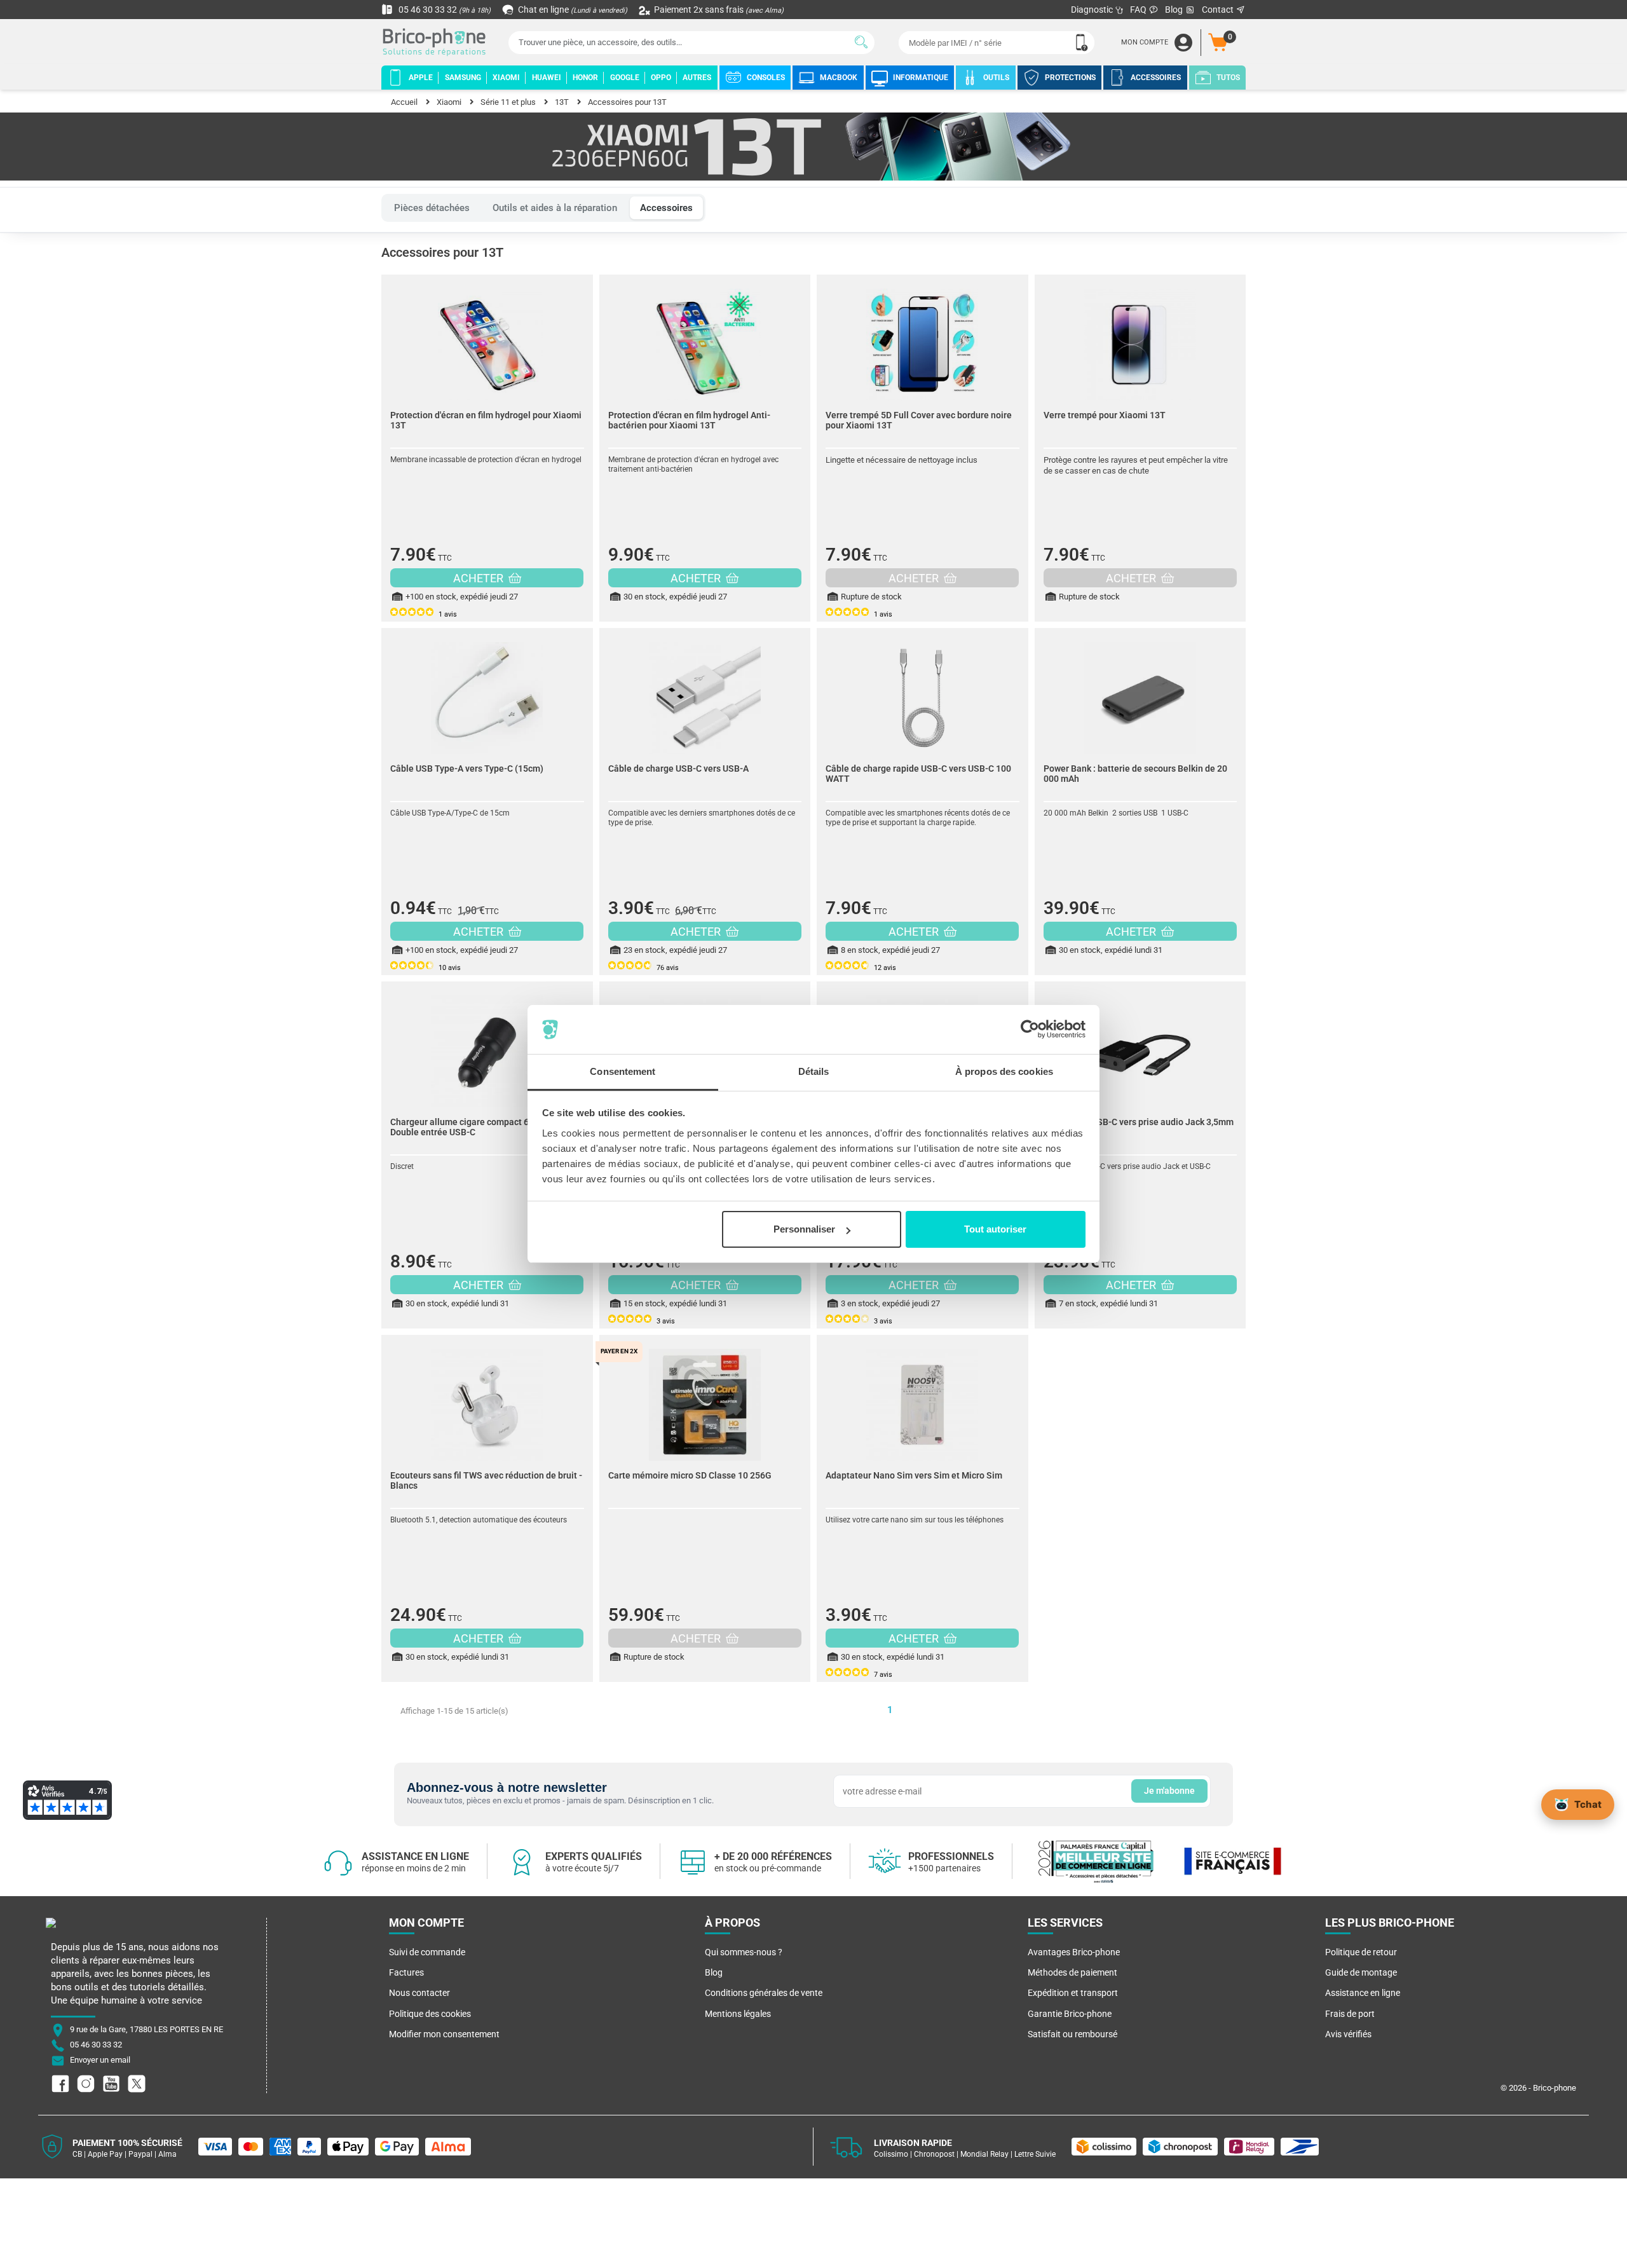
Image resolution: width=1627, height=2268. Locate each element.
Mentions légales (738, 2014)
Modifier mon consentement (444, 2034)
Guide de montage (1361, 1972)
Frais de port (1350, 2014)
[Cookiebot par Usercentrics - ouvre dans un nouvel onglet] (1030, 1030)
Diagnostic (1093, 10)
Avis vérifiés (1348, 2034)
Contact (1219, 10)
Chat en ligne (572, 10)
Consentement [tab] (623, 1071)
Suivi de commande (427, 1952)
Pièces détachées (432, 208)
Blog (1175, 10)
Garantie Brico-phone (1070, 2014)
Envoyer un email (100, 2060)
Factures (406, 1972)
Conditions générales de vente (764, 1993)
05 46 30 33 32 (444, 10)
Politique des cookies (430, 2014)
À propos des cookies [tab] (1004, 1071)
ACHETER (480, 578)
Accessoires (666, 208)
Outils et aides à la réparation (555, 208)
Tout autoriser (995, 1229)
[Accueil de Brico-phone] (437, 43)
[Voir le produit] (487, 338)
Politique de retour (1361, 1952)
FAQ (1139, 10)
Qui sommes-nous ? (744, 1952)
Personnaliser (804, 1229)
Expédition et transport (1073, 1993)
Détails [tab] (814, 1071)
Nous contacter (419, 1993)
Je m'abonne (1169, 1791)
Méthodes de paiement (1072, 1972)
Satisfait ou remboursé (1072, 2034)
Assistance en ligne (1363, 1993)
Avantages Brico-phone (1074, 1952)
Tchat (1588, 1804)
